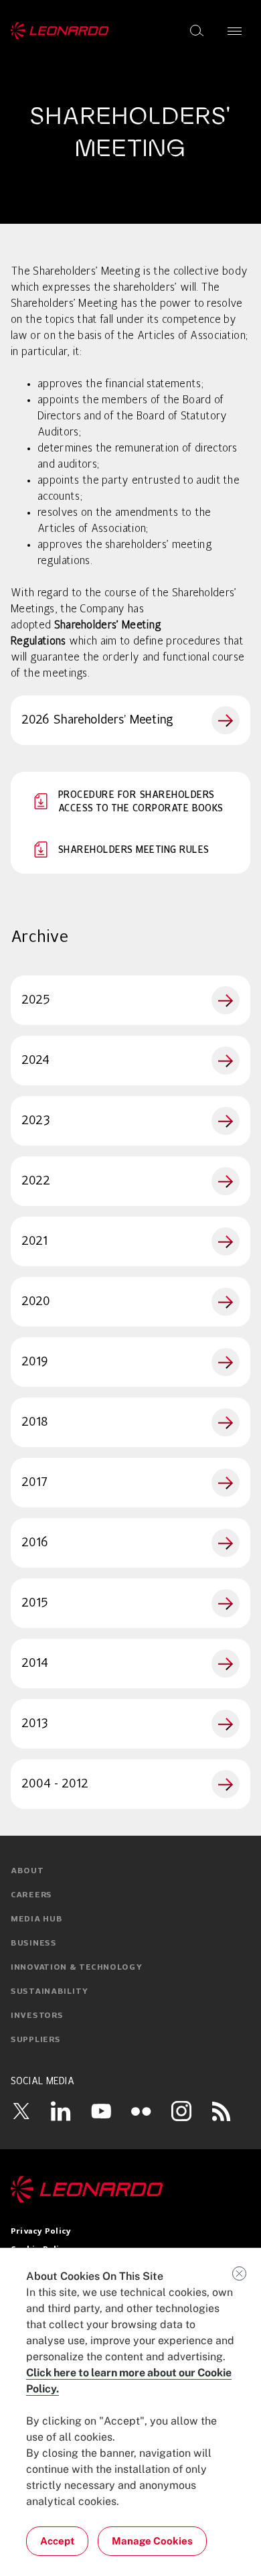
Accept (57, 2541)
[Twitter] (21, 2111)
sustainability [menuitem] (50, 1992)
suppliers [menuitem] (35, 2040)
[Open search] (197, 31)
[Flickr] (141, 2111)
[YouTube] (101, 2111)
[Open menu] (235, 31)
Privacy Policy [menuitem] (41, 2232)
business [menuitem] (34, 1944)
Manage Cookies (152, 2541)
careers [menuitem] (31, 1895)
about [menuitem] (27, 1871)
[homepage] (60, 31)
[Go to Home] (130, 2189)
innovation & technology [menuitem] (77, 1968)
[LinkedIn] (61, 2111)
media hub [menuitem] (36, 1919)
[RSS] (222, 2111)
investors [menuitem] (37, 2016)
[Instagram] (181, 2111)
